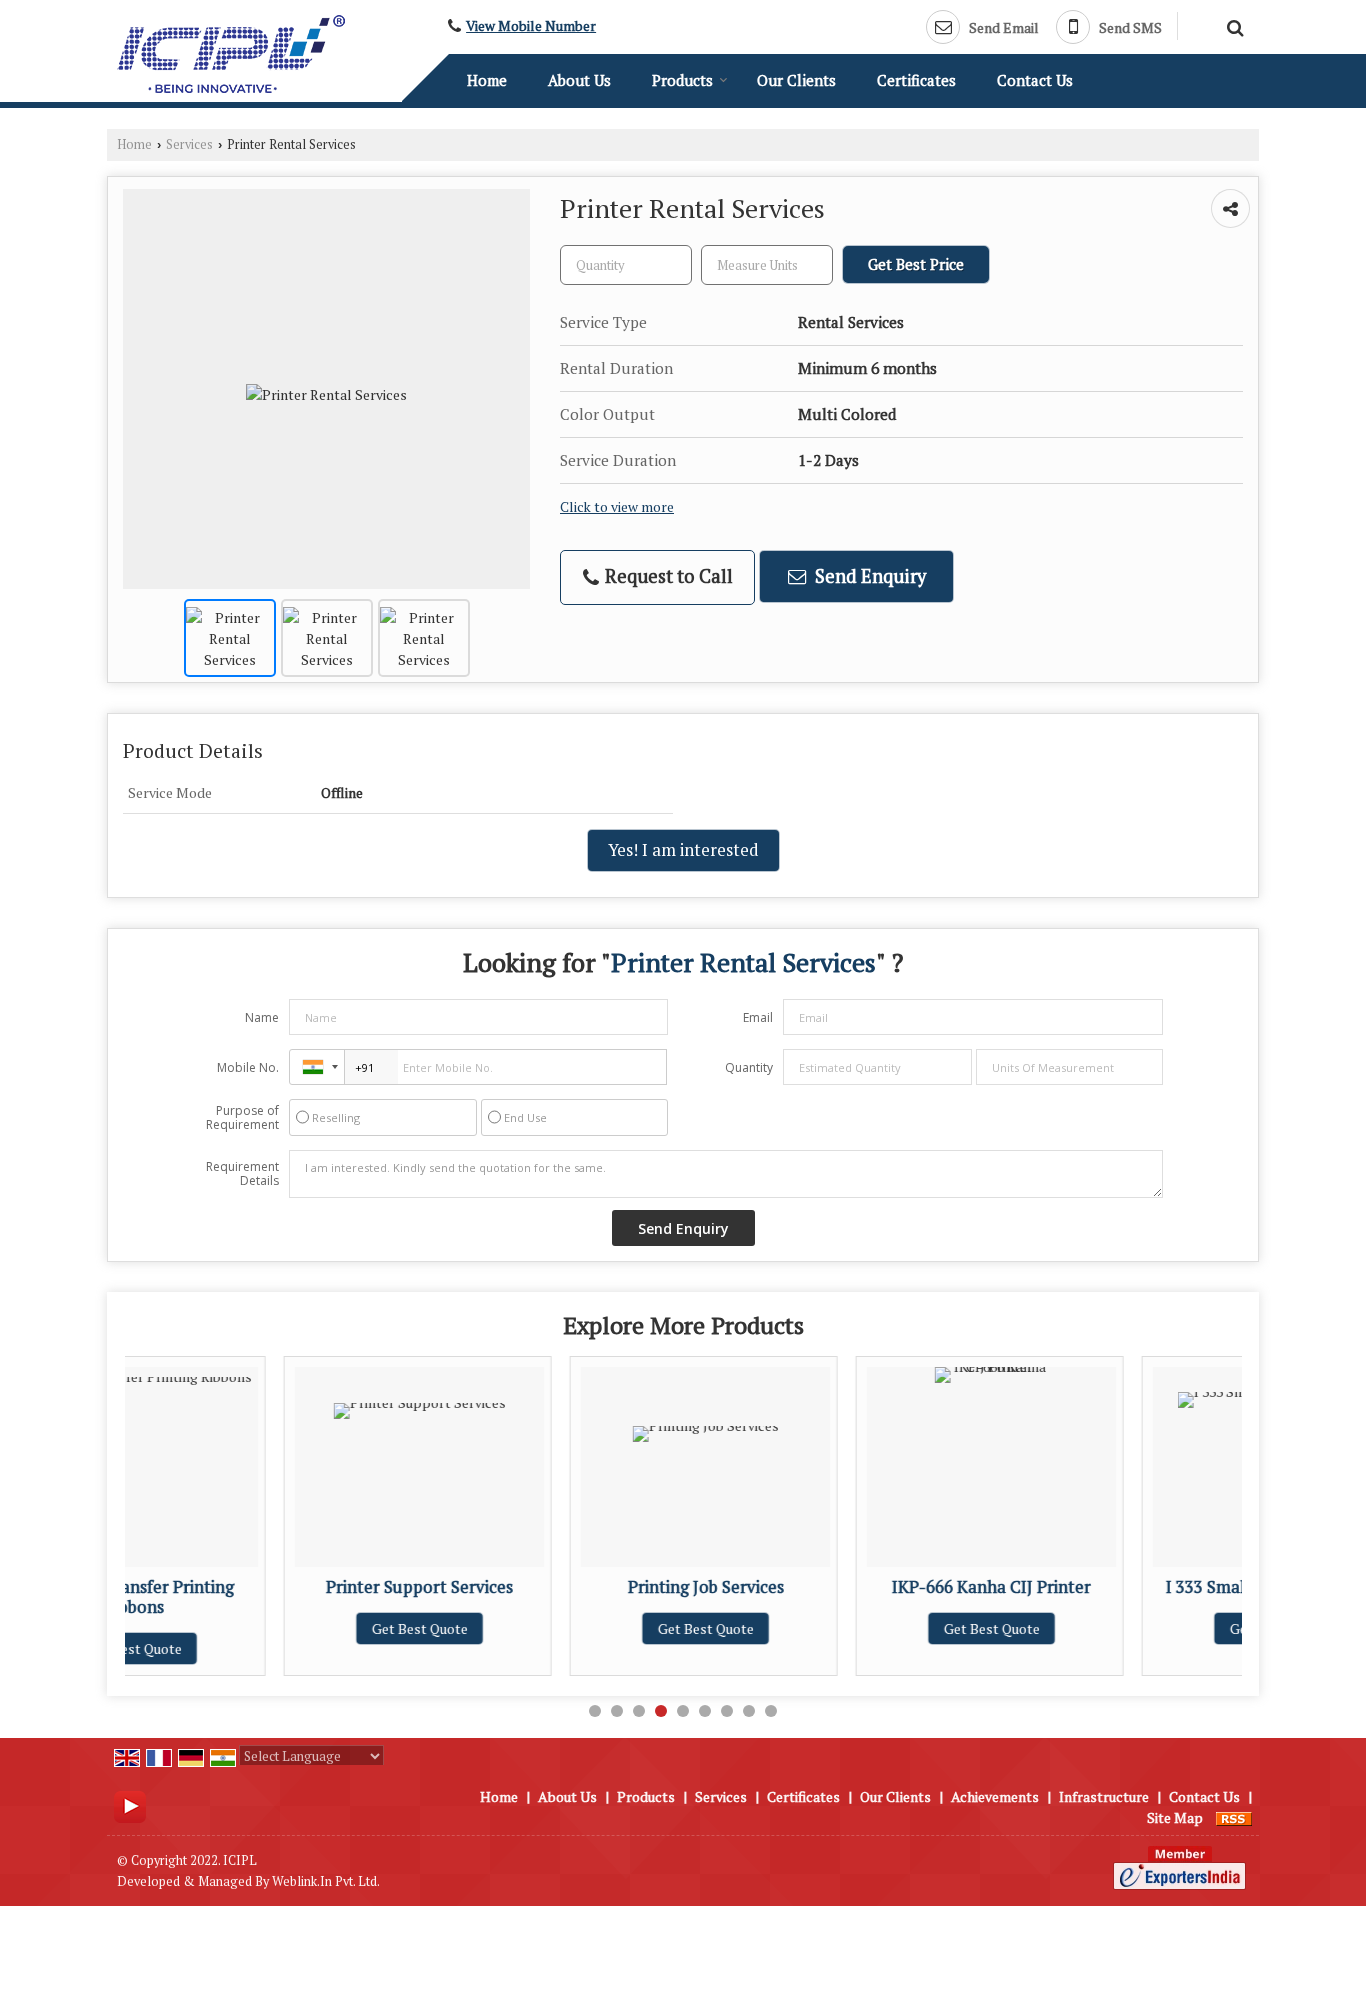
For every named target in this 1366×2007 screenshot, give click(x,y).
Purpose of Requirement (242, 1118)
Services (189, 144)
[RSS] (1234, 1817)
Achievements (995, 1796)
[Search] (1232, 25)
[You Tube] (130, 1804)
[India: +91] (317, 1067)
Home (487, 80)
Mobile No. (248, 1067)
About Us (579, 80)
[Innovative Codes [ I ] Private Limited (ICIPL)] (231, 54)
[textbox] (767, 265)
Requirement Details (242, 1174)
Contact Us (1035, 80)
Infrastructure (1104, 1796)
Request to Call (667, 576)
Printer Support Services (273, 1587)
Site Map (1175, 1817)
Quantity (749, 1067)
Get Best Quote (274, 1628)
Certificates (916, 80)
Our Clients (796, 80)
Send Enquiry (868, 576)
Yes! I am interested (683, 850)
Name (262, 1017)
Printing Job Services (560, 1587)
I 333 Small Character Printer (1131, 1587)
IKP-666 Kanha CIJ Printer (845, 1587)
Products (682, 80)
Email (758, 1017)
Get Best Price (916, 264)
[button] (531, 26)
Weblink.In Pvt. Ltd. (326, 1881)
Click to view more (617, 507)
